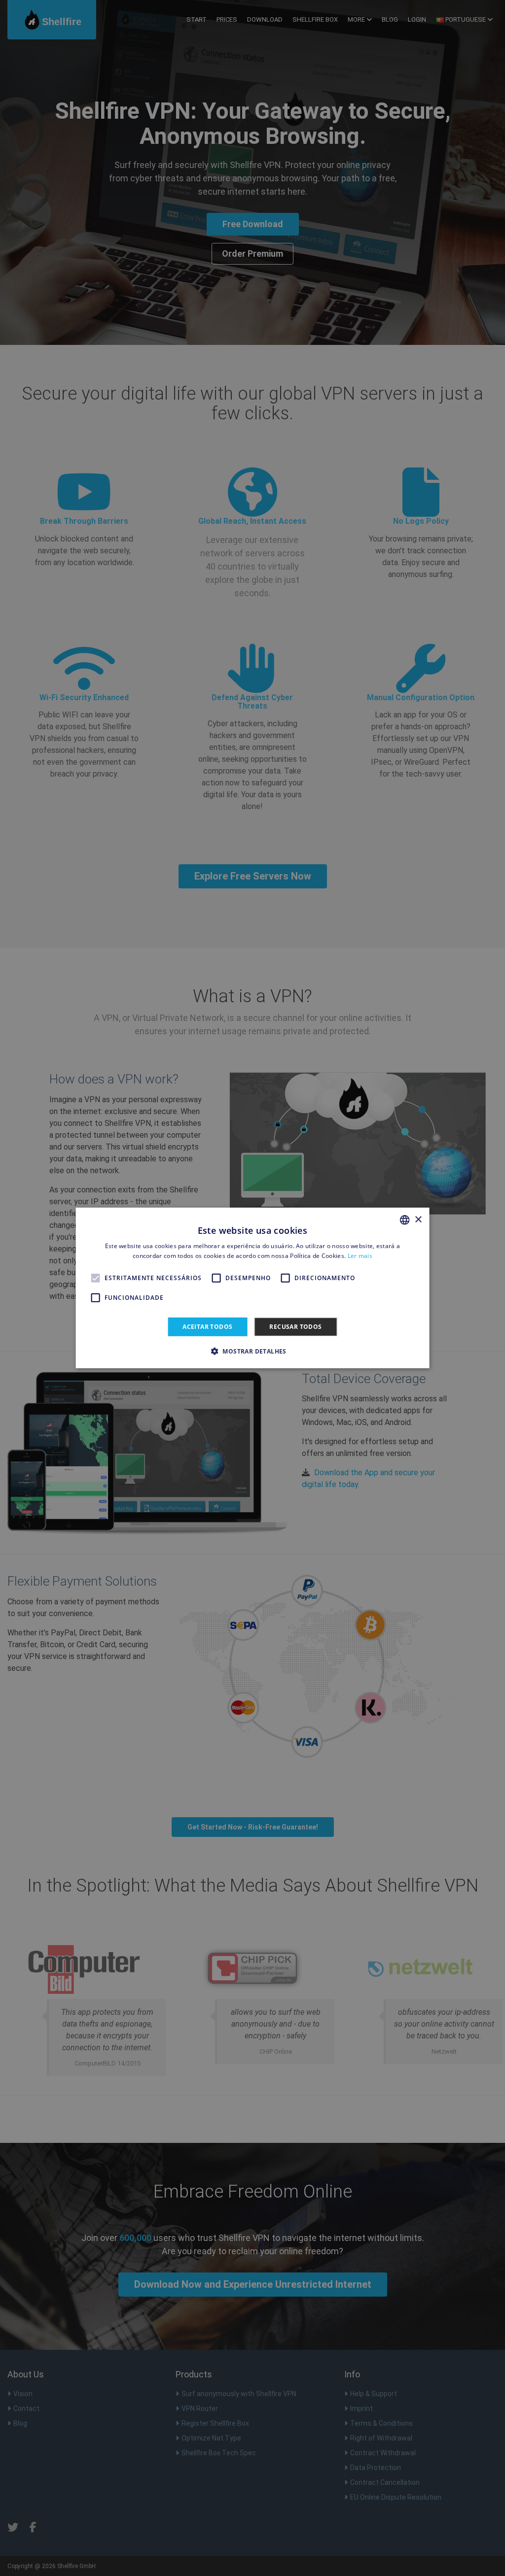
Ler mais (360, 1256)
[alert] (252, 1288)
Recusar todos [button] (295, 1327)
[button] (252, 1351)
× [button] (418, 1219)
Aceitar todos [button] (207, 1327)
